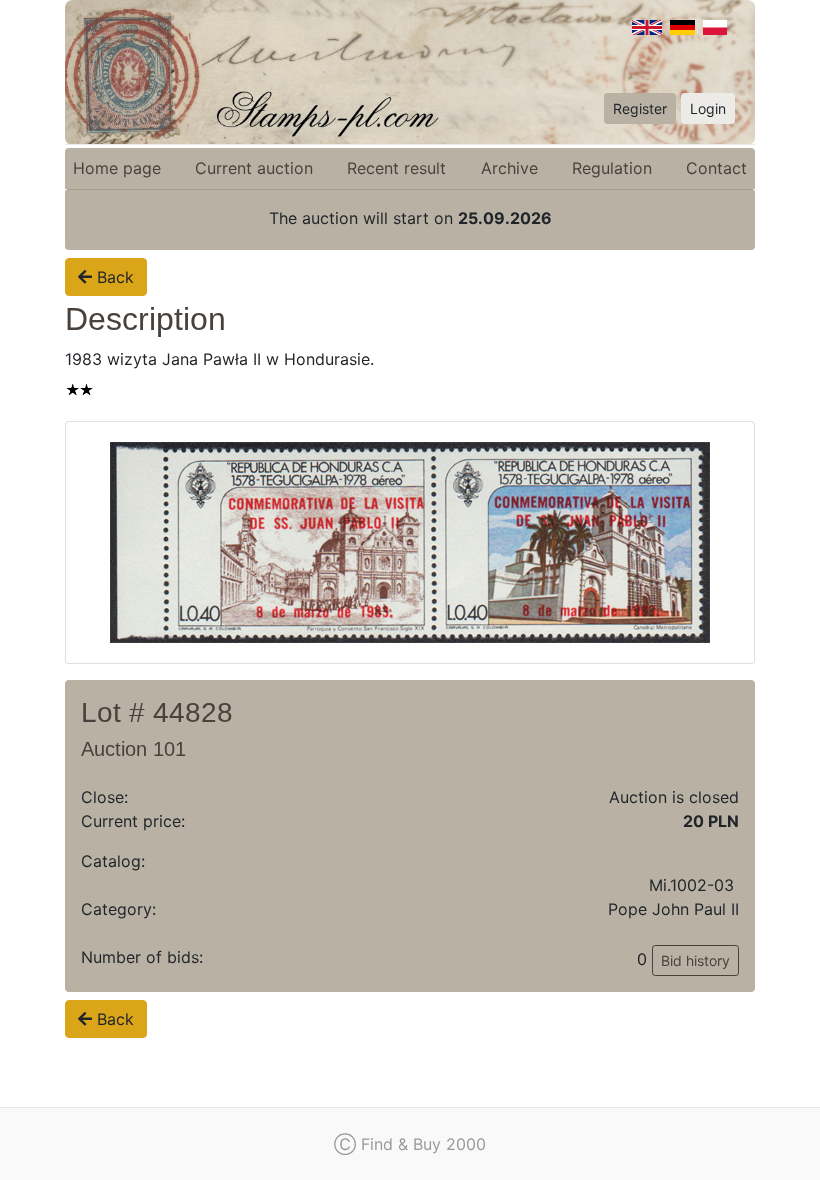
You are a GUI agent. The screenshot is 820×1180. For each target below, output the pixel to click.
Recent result (396, 168)
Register (640, 108)
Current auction (254, 168)
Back (113, 277)
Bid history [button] (695, 960)
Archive (509, 168)
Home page (117, 168)
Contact (716, 168)
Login (708, 108)
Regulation (612, 168)
